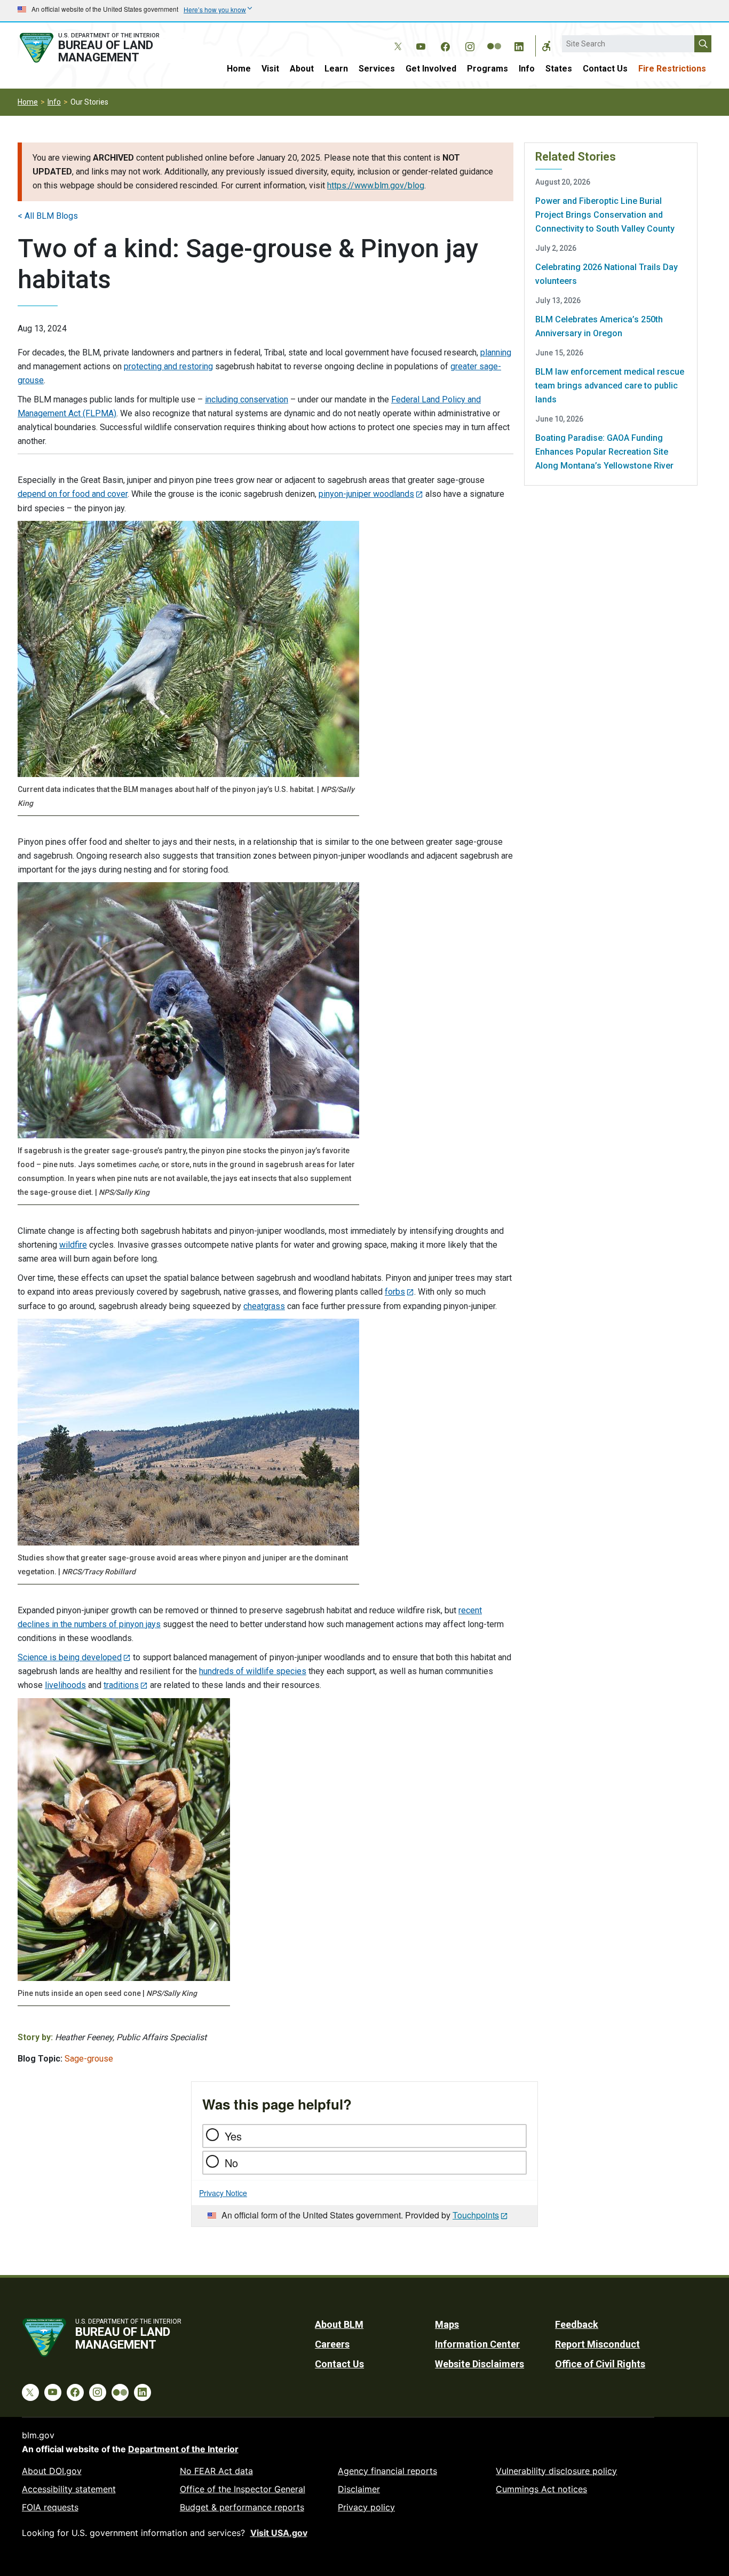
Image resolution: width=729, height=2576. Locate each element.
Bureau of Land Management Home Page (101, 48)
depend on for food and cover (73, 494)
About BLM (339, 2324)
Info (527, 69)
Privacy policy (366, 2507)
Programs (488, 69)
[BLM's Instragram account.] (470, 45)
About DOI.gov (52, 2471)
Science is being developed (70, 1657)
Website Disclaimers (480, 2364)
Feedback (577, 2324)
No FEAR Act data (216, 2471)
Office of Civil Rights (600, 2364)
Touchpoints (476, 2215)
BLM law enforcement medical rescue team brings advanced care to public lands (610, 386)
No (231, 2163)
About (302, 69)
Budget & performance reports (242, 2507)
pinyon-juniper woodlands (366, 494)
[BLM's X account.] (396, 38)
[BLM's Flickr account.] (494, 38)
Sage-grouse (89, 2059)
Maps (447, 2324)
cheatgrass (264, 1306)
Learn (336, 69)
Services (377, 69)
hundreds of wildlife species (253, 1671)
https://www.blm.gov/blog (376, 185)
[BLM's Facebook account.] (445, 45)
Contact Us (605, 69)
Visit (270, 69)
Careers (332, 2344)
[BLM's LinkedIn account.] (519, 45)
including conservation (247, 399)
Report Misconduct (597, 2344)
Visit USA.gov (279, 2533)
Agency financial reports (387, 2471)
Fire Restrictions (672, 69)
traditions (121, 1685)
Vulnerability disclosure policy (556, 2471)
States (559, 69)
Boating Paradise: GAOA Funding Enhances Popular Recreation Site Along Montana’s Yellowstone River (604, 452)
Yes (233, 2136)
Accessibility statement (69, 2489)
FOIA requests (50, 2507)
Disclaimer (359, 2489)
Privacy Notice (223, 2193)
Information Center (477, 2344)
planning (496, 352)
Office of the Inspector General (243, 2489)
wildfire (73, 1245)
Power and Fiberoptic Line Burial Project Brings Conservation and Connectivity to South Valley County (605, 215)
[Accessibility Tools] (546, 46)
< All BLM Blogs (48, 216)
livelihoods (65, 1685)
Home (239, 69)
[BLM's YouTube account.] (421, 45)
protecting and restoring (168, 366)
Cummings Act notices (541, 2489)
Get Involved (431, 69)
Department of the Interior (183, 2449)
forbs (395, 1292)
